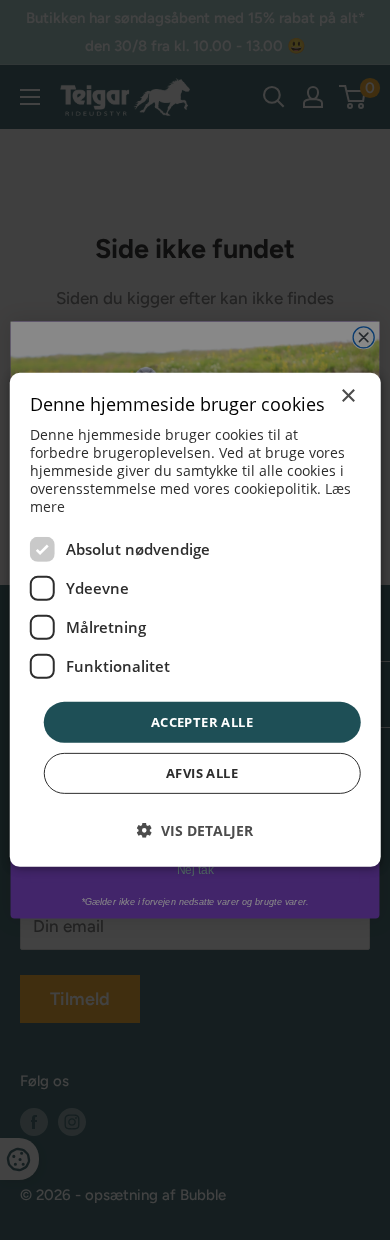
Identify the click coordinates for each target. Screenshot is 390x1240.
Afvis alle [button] (202, 773)
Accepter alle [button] (202, 722)
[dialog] (195, 620)
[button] (195, 830)
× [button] (347, 396)
